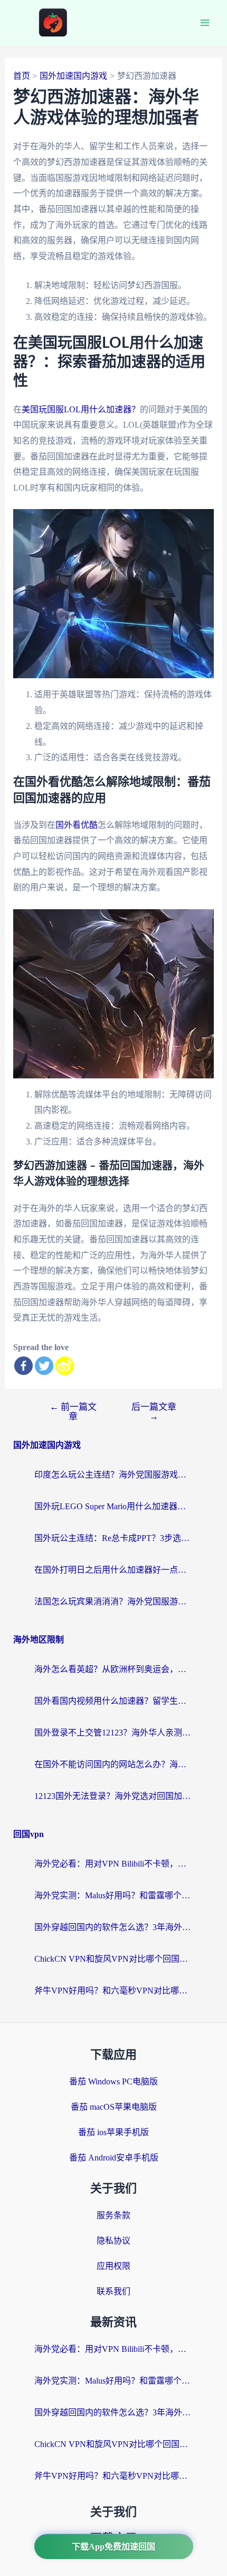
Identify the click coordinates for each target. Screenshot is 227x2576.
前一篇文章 (73, 1411)
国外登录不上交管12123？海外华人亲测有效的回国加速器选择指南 (113, 1733)
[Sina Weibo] (65, 1366)
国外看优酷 (77, 825)
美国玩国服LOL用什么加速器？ (81, 409)
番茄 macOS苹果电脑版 (114, 2107)
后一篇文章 (154, 1411)
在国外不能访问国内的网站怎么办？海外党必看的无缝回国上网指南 (113, 1764)
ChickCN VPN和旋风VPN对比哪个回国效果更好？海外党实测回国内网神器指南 (113, 1959)
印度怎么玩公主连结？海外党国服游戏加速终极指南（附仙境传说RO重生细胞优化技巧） (113, 1475)
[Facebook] (23, 1366)
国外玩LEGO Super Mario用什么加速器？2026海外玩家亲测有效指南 (113, 1506)
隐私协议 (113, 2241)
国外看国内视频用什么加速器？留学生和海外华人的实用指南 (113, 1701)
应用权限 (113, 2266)
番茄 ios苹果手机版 (113, 2132)
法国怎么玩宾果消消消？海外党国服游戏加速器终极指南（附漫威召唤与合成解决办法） (113, 1601)
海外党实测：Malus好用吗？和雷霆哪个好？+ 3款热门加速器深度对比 (113, 1895)
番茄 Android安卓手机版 (114, 2158)
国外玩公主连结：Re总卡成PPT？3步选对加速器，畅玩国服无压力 (113, 1538)
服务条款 (113, 2215)
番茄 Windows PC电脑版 (113, 2081)
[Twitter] (44, 1366)
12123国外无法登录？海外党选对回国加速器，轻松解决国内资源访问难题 (113, 1796)
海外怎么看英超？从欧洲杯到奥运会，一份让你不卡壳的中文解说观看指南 (113, 1669)
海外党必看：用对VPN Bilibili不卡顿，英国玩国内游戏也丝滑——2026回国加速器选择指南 (113, 1864)
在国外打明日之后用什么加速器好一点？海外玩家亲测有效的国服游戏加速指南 (113, 1570)
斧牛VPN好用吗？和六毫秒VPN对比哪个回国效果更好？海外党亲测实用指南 (113, 1991)
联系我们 (113, 2291)
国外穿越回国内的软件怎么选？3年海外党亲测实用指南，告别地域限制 (113, 1927)
